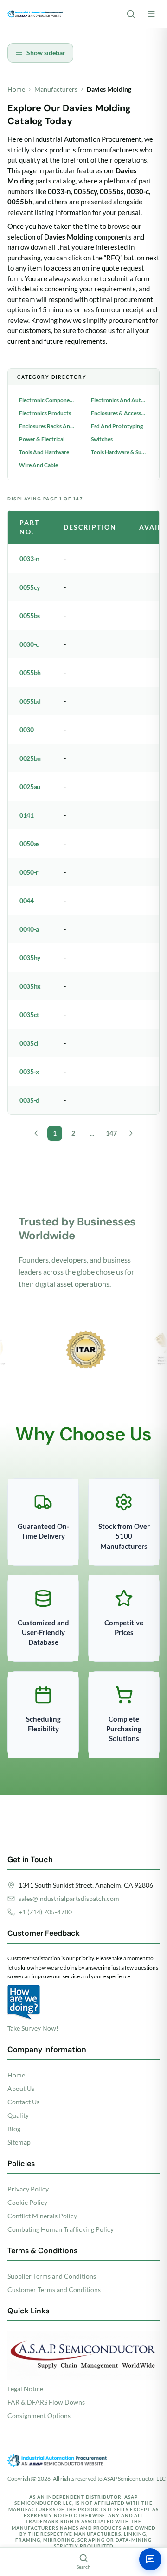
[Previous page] (36, 1133)
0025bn (30, 758)
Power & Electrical (42, 439)
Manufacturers (56, 89)
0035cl (29, 1043)
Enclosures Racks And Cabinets (48, 426)
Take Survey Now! (33, 2028)
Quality (18, 2115)
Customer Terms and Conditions (54, 2289)
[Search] (131, 14)
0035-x (29, 1071)
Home (16, 89)
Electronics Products (45, 413)
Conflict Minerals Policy (42, 2216)
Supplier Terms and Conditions (52, 2276)
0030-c (29, 644)
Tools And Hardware (44, 452)
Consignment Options (39, 2415)
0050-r (29, 872)
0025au (30, 786)
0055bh (30, 672)
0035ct (29, 1014)
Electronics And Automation (119, 400)
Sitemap (19, 2142)
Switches (102, 439)
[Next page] (131, 1133)
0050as (29, 843)
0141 (27, 815)
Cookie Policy (27, 2202)
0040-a (29, 929)
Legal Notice (25, 2389)
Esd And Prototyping (117, 426)
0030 (27, 729)
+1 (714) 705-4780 (45, 1912)
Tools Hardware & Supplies (119, 452)
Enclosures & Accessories (119, 413)
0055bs (30, 616)
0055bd (30, 701)
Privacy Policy (28, 2189)
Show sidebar (46, 53)
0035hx (30, 986)
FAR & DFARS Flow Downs (46, 2402)
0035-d (29, 1100)
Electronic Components (48, 400)
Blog (14, 2129)
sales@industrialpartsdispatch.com (69, 1898)
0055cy (30, 587)
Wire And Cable (39, 465)
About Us (21, 2088)
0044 (27, 900)
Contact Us (23, 2102)
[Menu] (151, 14)
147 (111, 1133)
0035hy (30, 957)
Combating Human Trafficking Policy (61, 2229)
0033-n (29, 559)
